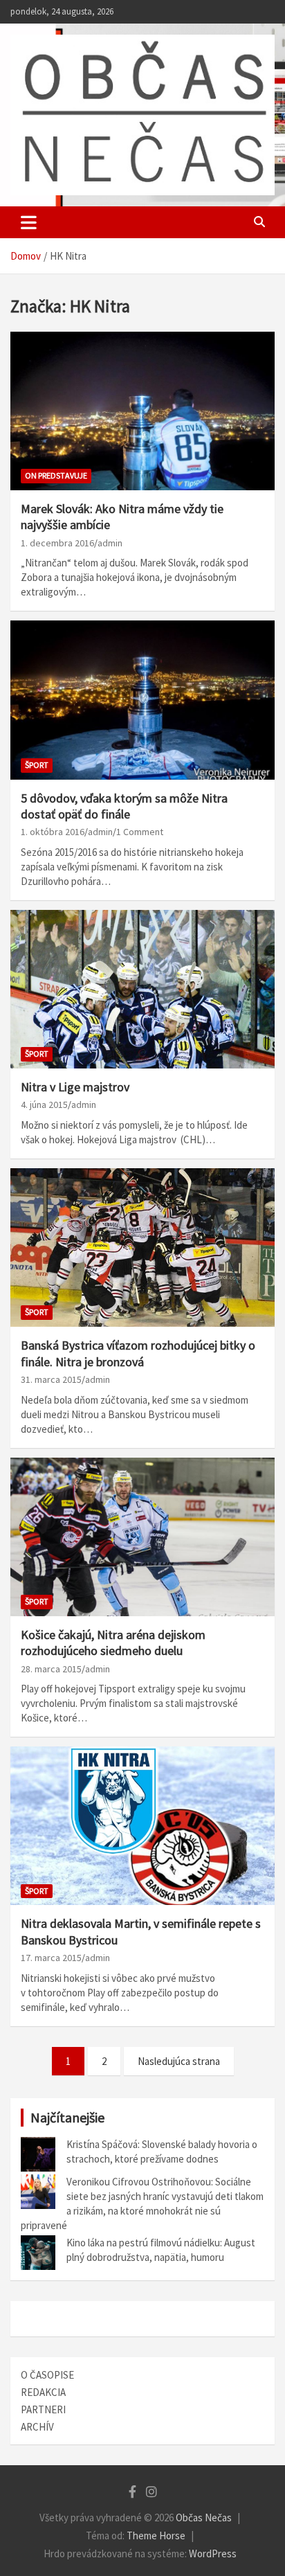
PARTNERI (43, 2409)
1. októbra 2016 (53, 832)
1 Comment (140, 832)
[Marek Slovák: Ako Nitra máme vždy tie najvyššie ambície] (142, 411)
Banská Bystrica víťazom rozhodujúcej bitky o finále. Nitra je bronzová (138, 1353)
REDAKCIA (43, 2392)
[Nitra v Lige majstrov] (142, 989)
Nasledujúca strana (179, 2061)
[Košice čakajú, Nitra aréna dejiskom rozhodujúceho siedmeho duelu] (142, 1537)
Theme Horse (156, 2535)
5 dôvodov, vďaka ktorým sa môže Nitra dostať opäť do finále (124, 806)
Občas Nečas (204, 2517)
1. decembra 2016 (57, 543)
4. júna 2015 (44, 1104)
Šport (37, 765)
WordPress (213, 2553)
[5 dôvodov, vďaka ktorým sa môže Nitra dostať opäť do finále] (142, 700)
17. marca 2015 (51, 1958)
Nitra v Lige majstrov (75, 1087)
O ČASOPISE (47, 2375)
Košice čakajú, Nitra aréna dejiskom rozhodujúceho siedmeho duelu (113, 1643)
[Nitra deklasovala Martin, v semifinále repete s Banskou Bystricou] (142, 1826)
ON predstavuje (56, 475)
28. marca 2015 (51, 1669)
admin (110, 543)
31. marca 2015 (51, 1379)
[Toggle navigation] (29, 222)
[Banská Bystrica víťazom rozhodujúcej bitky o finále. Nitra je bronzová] (142, 1247)
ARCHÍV (37, 2427)
